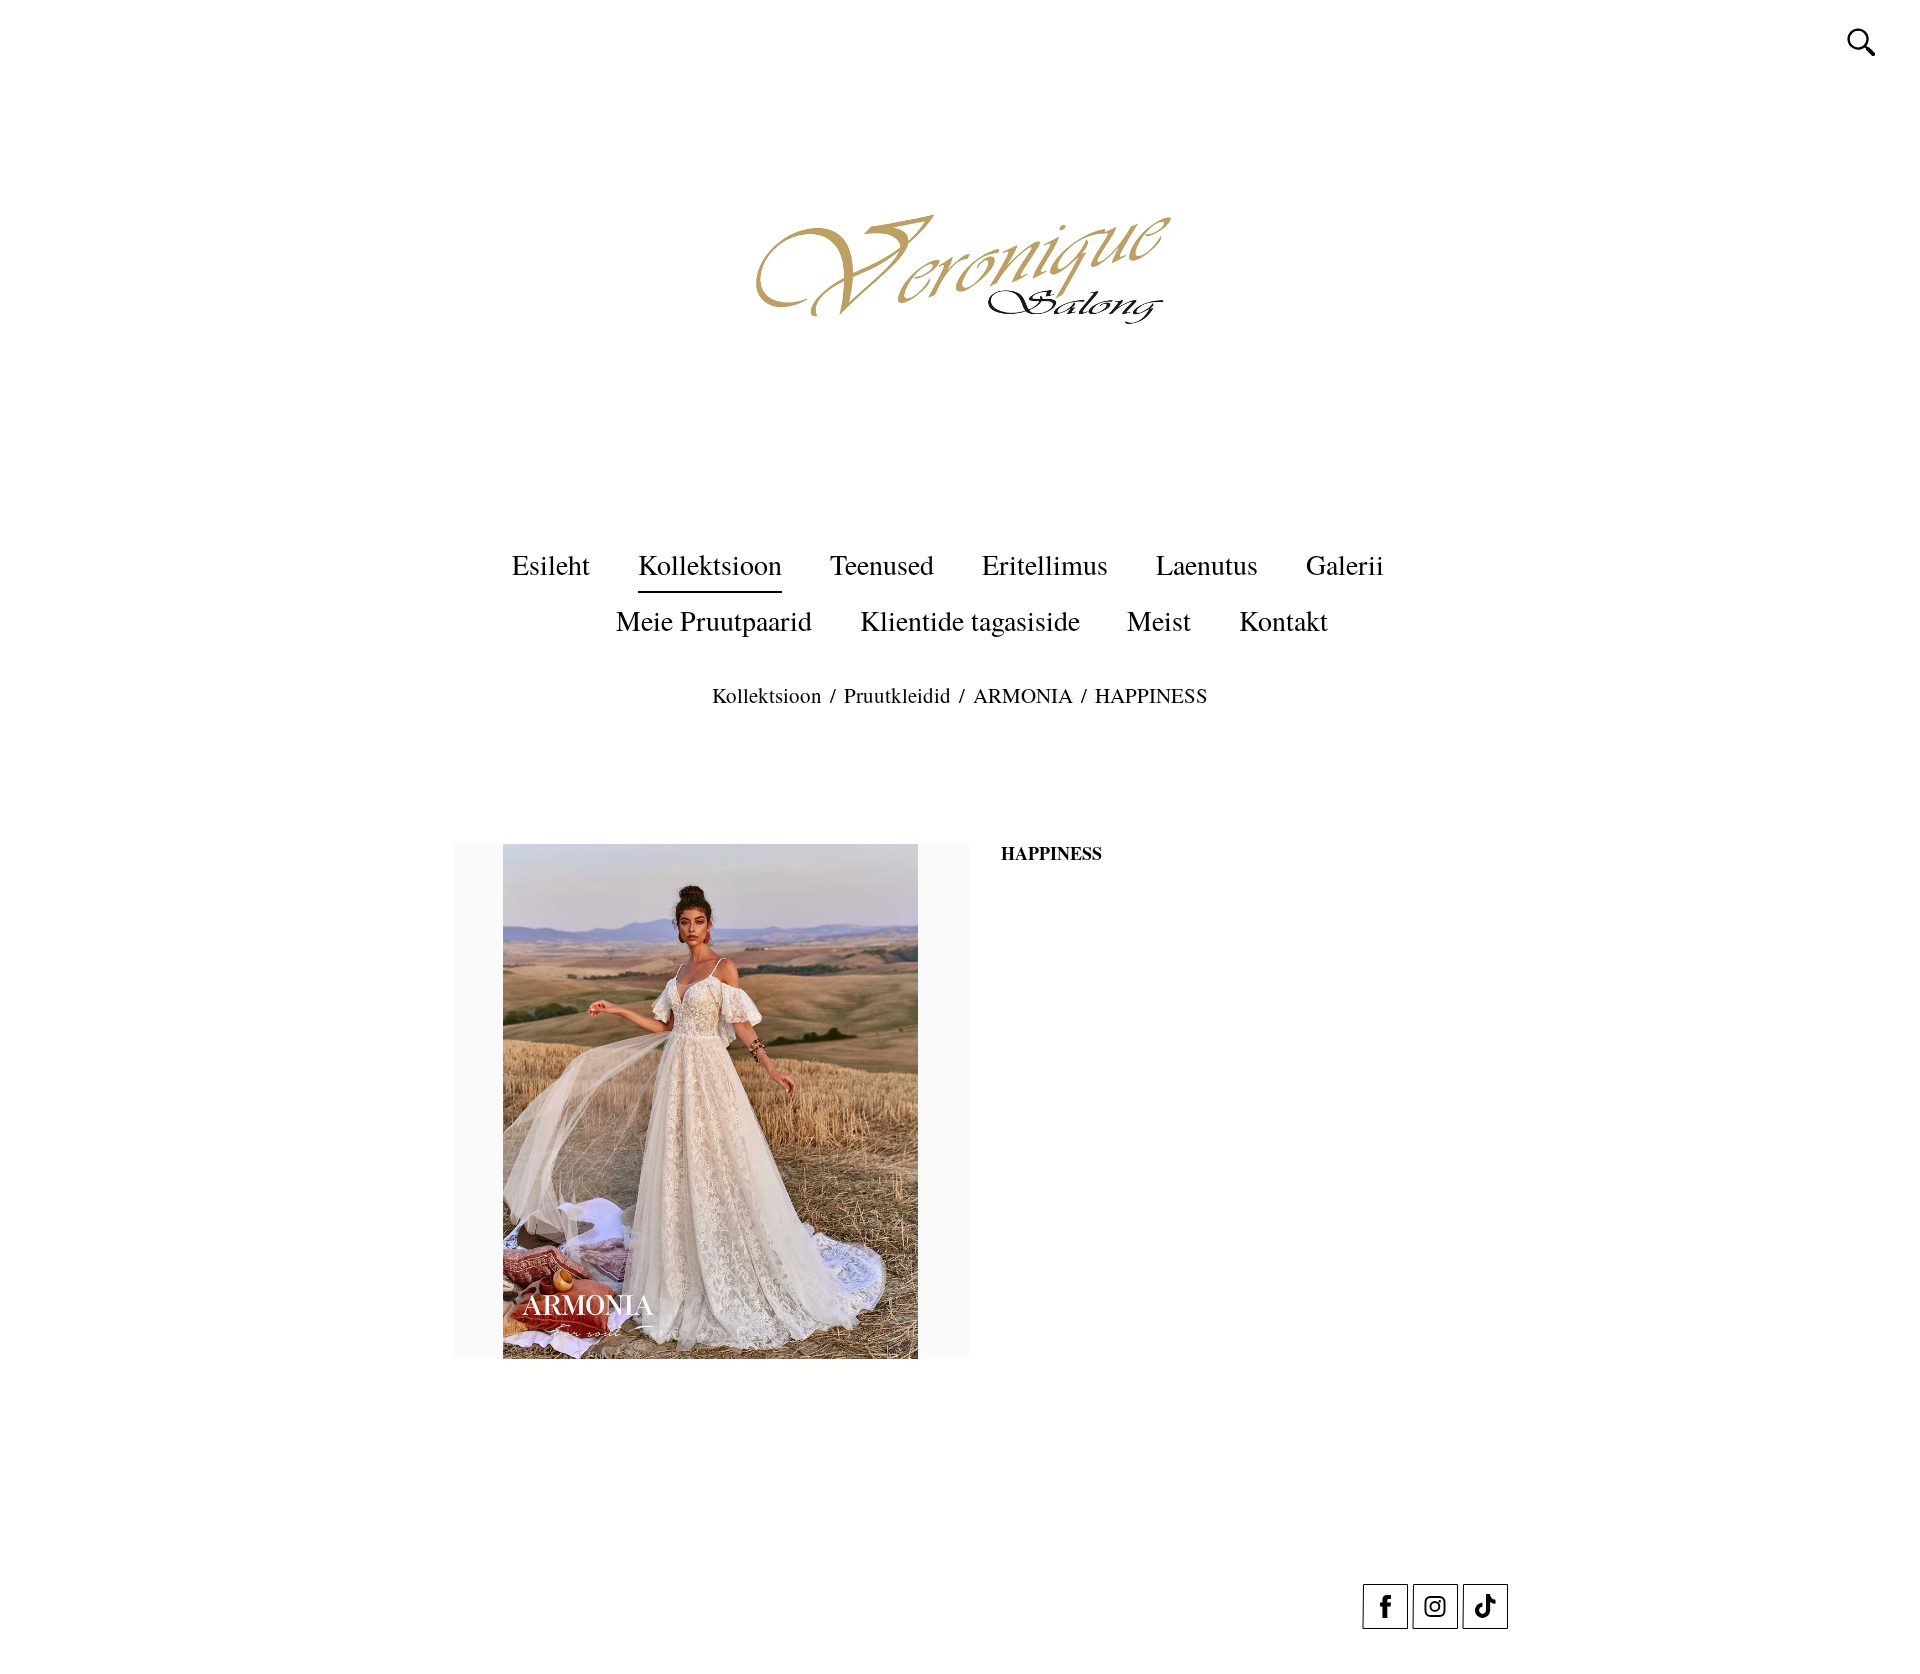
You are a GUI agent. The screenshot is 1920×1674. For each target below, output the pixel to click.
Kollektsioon (710, 564)
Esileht (551, 564)
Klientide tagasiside (970, 620)
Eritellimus (1045, 564)
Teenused (882, 564)
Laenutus (1207, 564)
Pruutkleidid (897, 695)
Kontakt (1283, 620)
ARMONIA (1023, 695)
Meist (1159, 620)
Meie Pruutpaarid (714, 620)
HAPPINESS (1151, 695)
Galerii (1345, 564)
